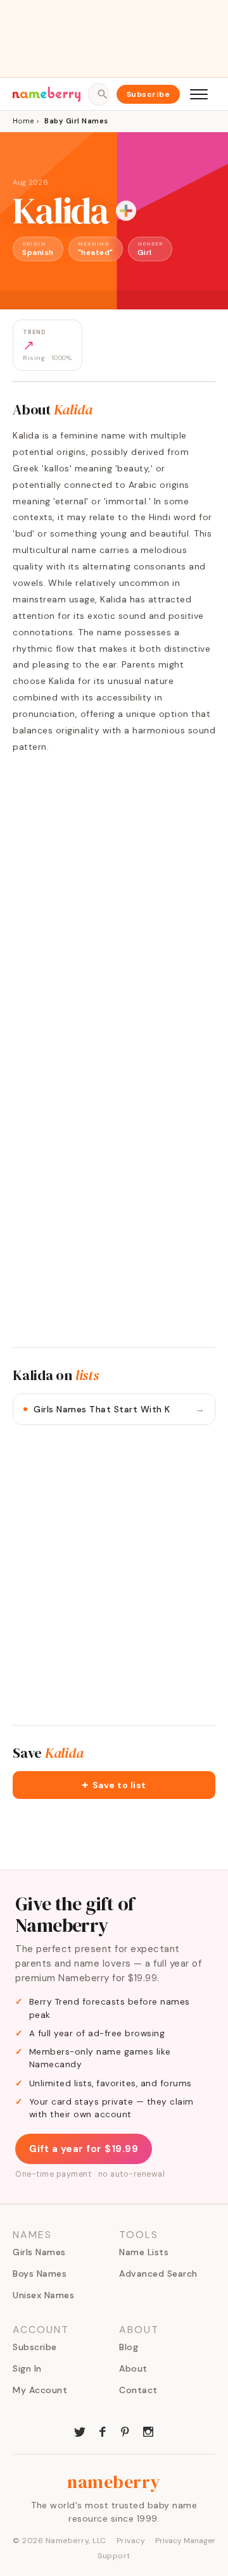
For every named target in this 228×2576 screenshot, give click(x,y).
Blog (129, 2347)
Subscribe (149, 94)
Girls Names (39, 2252)
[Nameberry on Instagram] (148, 2430)
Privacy (131, 2541)
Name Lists (144, 2252)
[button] (114, 1785)
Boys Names (40, 2274)
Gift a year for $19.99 (84, 2149)
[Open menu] (199, 94)
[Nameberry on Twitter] (80, 2430)
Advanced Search (158, 2274)
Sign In (27, 2368)
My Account (40, 2390)
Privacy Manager (185, 2541)
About (133, 2368)
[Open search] (98, 94)
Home (23, 121)
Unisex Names (43, 2295)
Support (114, 2556)
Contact (138, 2390)
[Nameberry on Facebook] (103, 2430)
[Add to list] (126, 211)
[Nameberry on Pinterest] (125, 2430)
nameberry (114, 2482)
